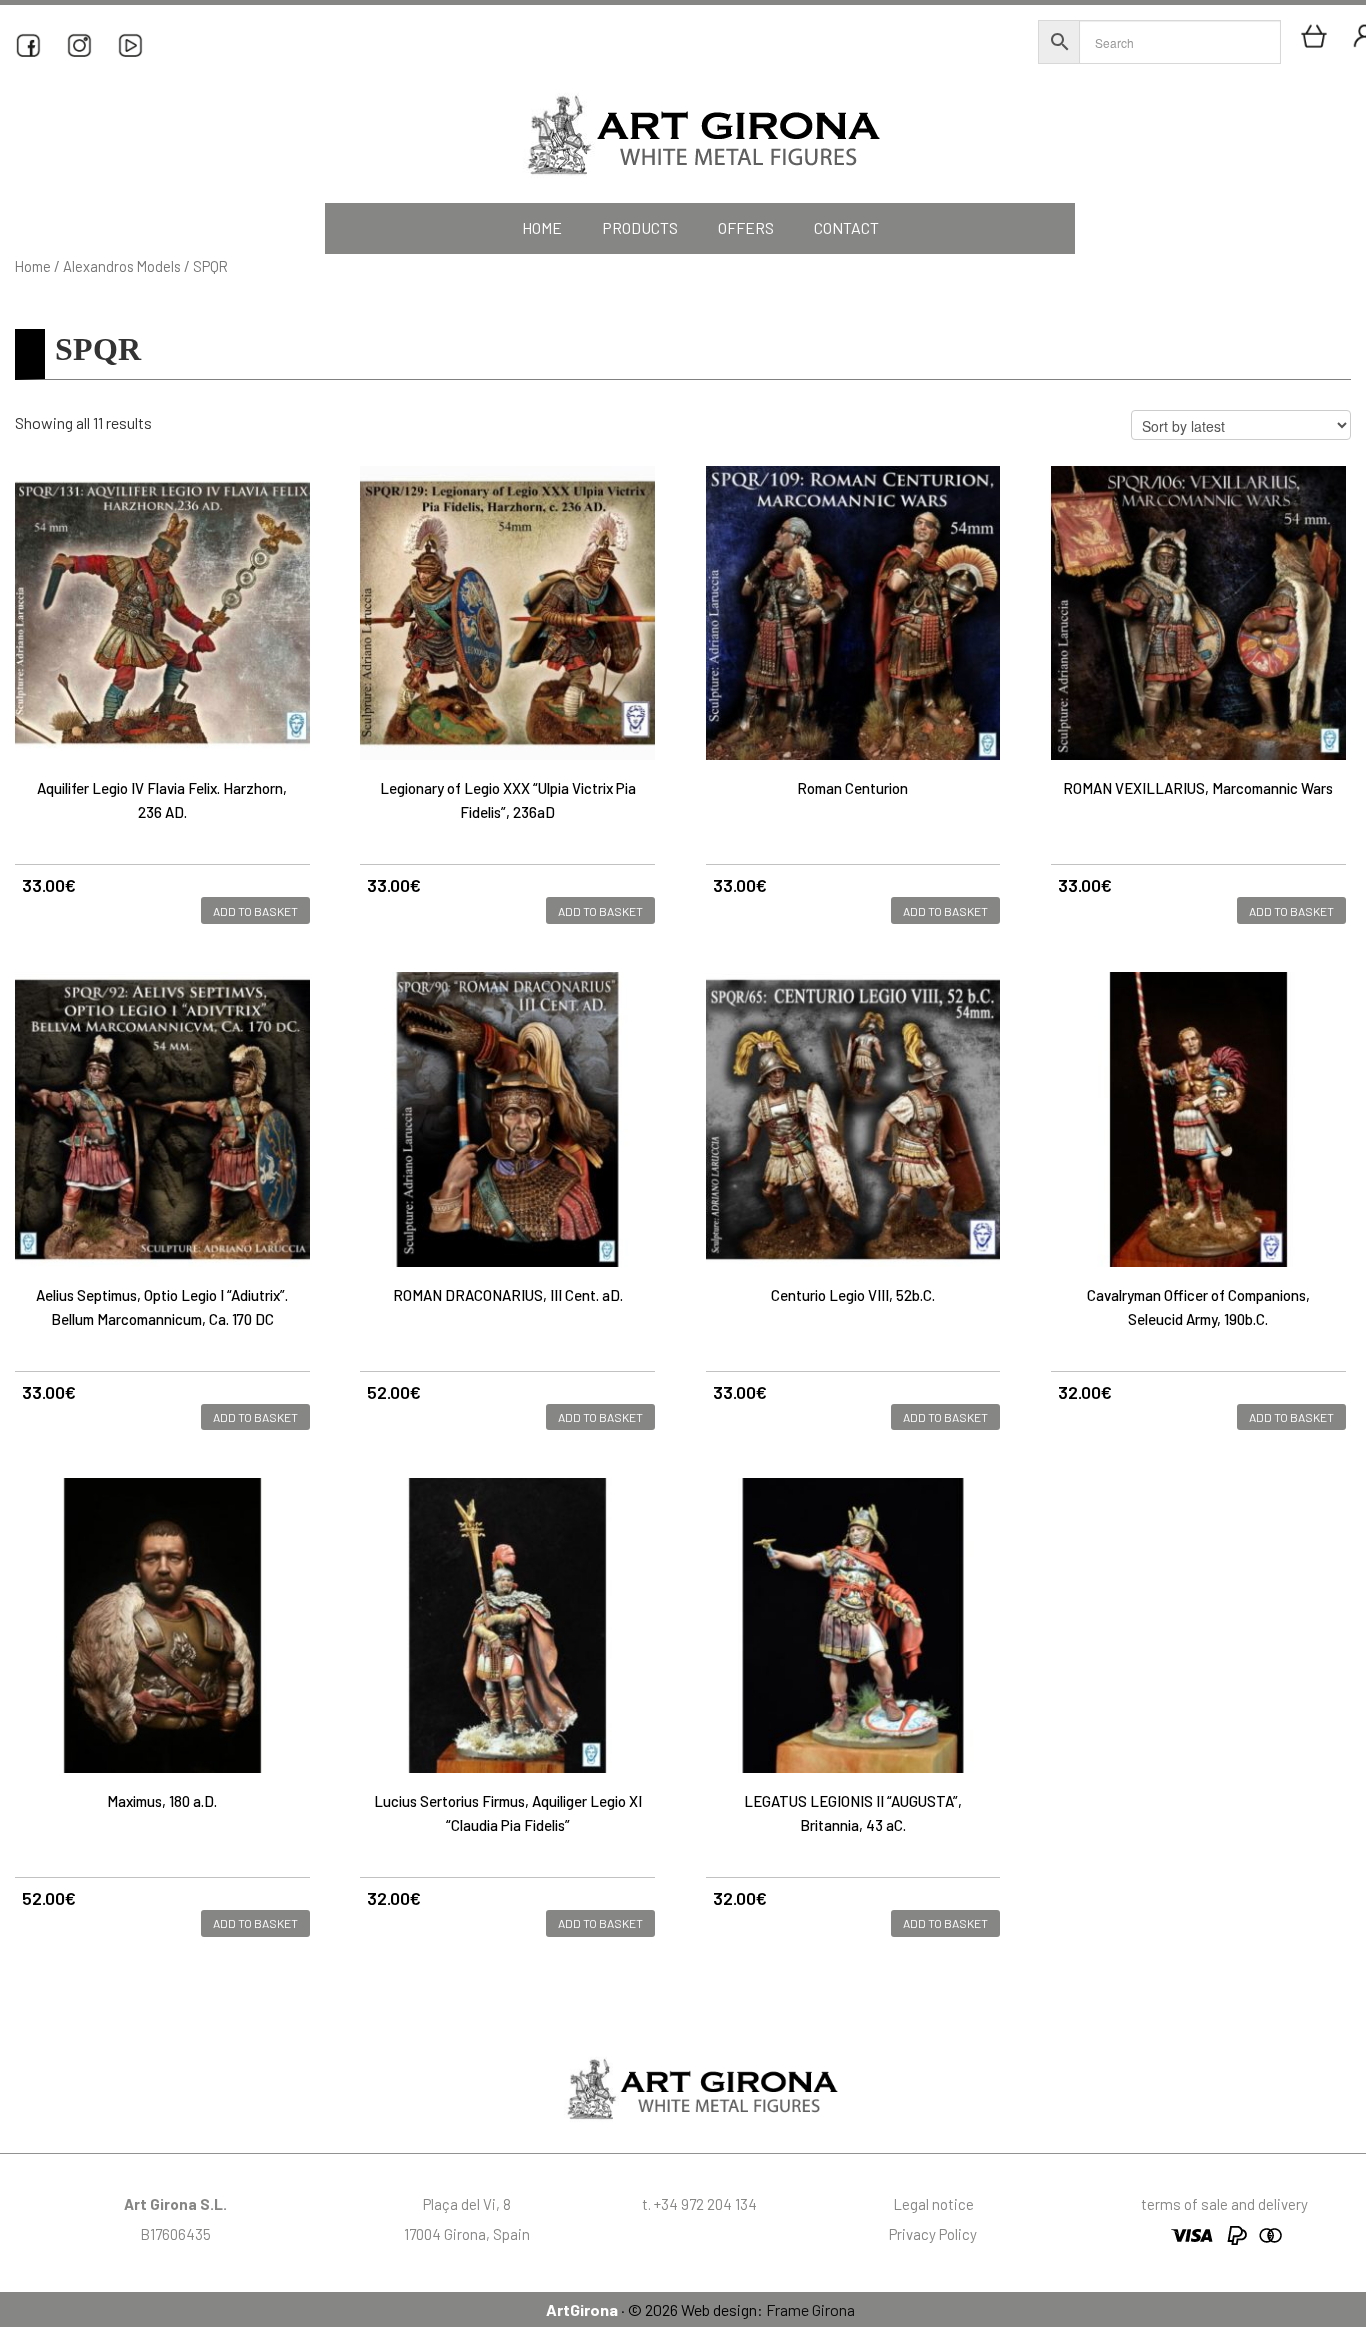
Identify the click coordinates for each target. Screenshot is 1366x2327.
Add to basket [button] (255, 911)
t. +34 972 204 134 (699, 2204)
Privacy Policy (933, 2234)
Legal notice (933, 2204)
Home (33, 266)
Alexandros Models (122, 266)
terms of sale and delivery (1224, 2204)
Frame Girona (810, 2309)
